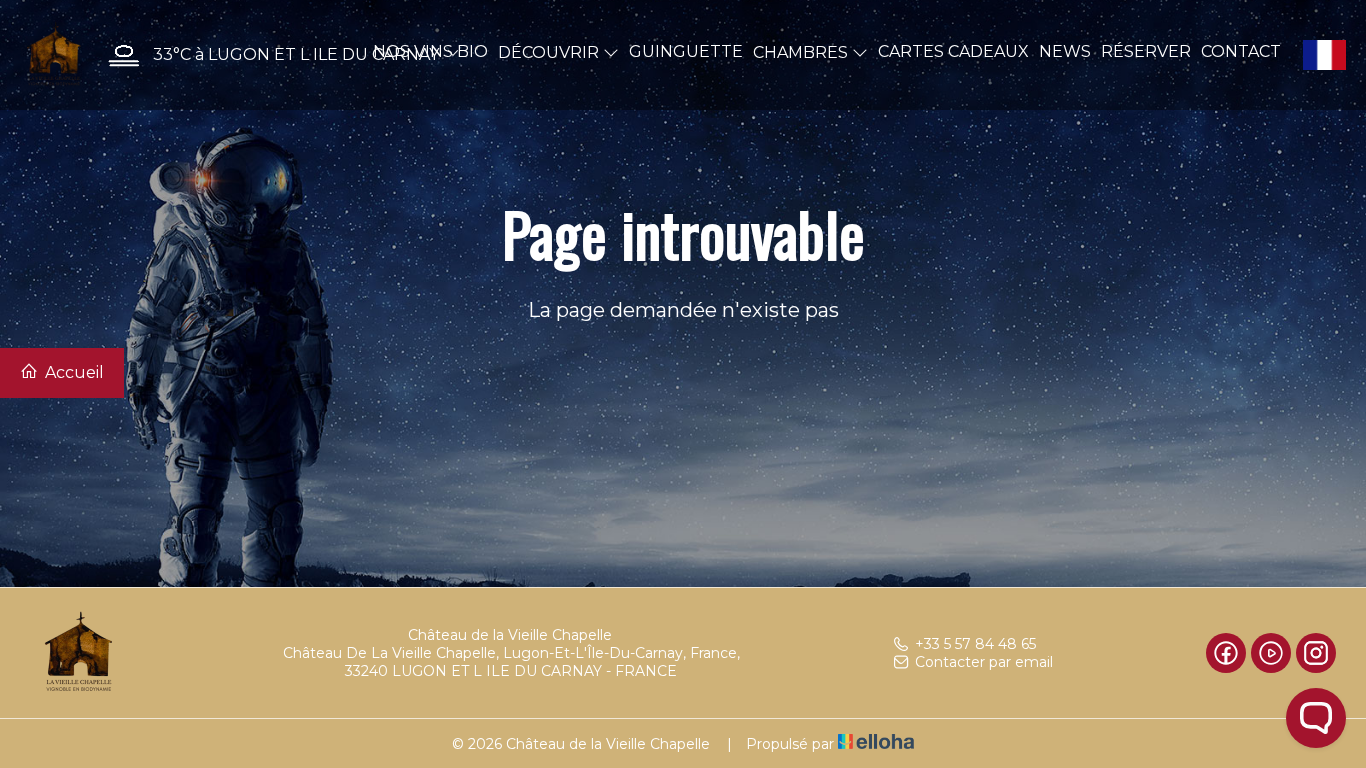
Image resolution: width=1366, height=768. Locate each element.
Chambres (802, 52)
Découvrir (550, 52)
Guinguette (686, 51)
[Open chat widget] (1316, 718)
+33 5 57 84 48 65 (975, 644)
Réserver (1146, 51)
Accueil (72, 372)
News (1065, 51)
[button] (278, 55)
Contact (1241, 51)
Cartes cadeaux (953, 51)
